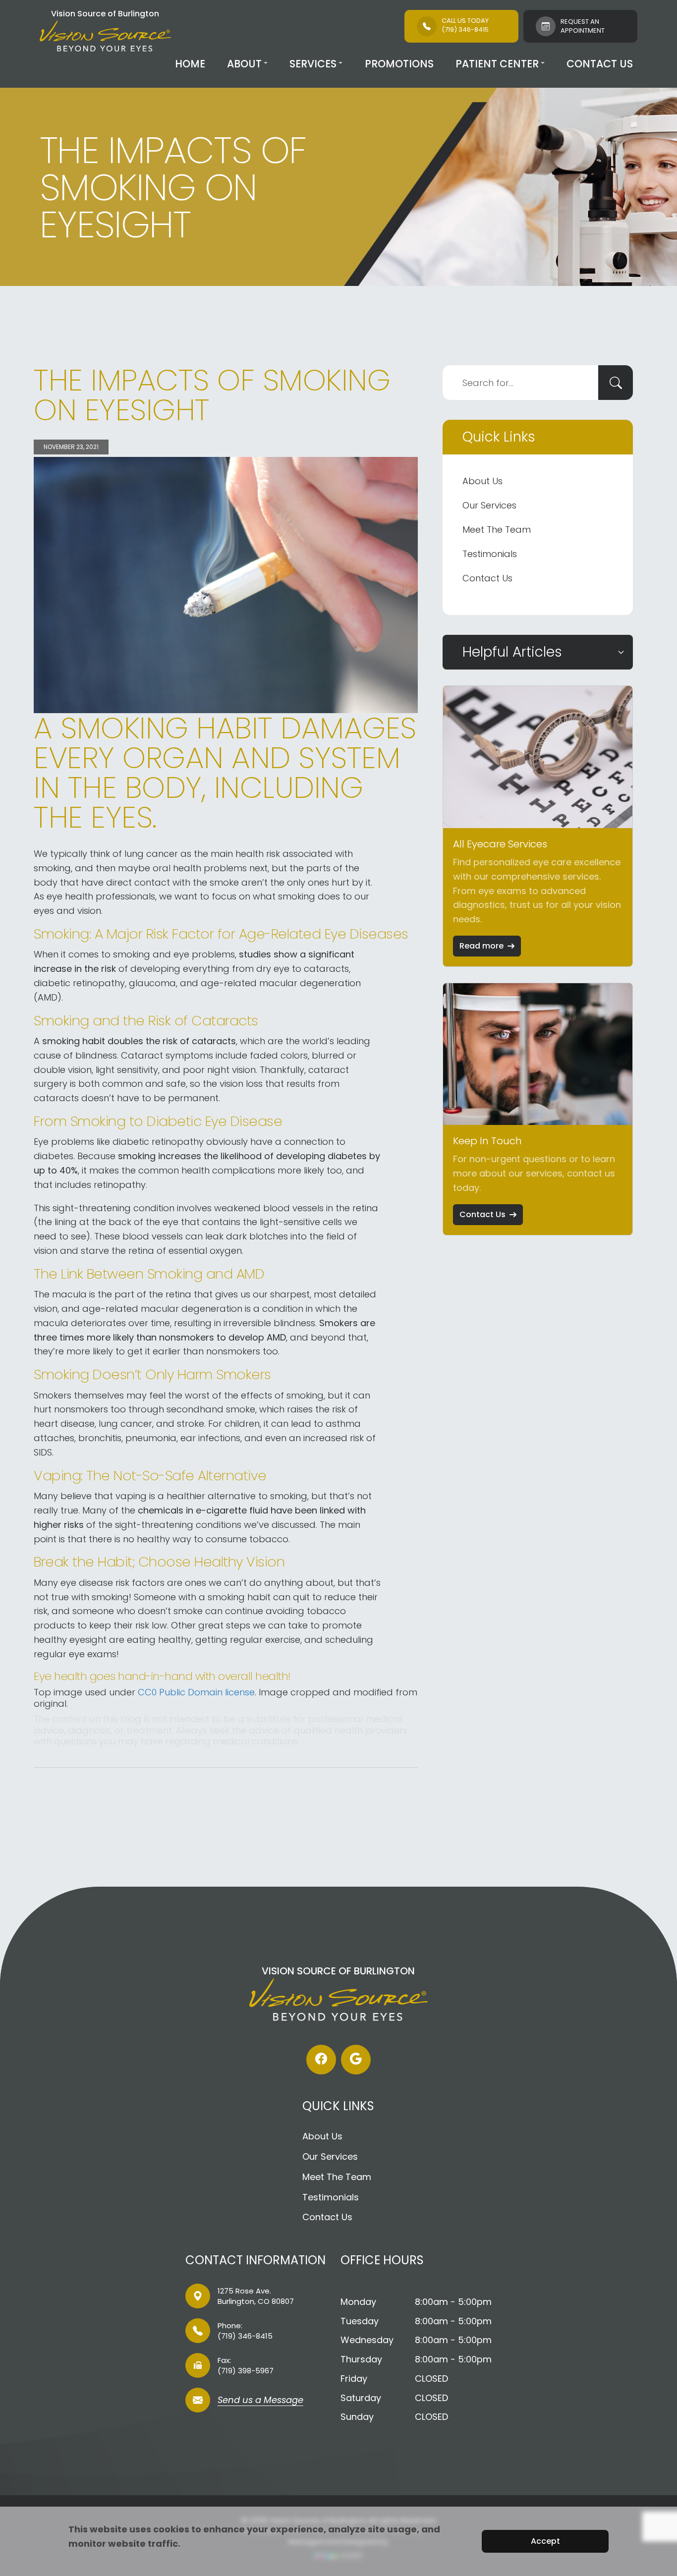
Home (190, 64)
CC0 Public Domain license (196, 1692)
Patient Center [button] (497, 64)
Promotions (399, 64)
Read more (481, 946)
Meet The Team (497, 530)
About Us (482, 481)
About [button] (244, 64)
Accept (545, 2541)
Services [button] (313, 64)
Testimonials (490, 554)
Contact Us (600, 64)
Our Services (489, 505)
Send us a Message (260, 2401)
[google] (356, 2060)
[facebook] (321, 2060)
